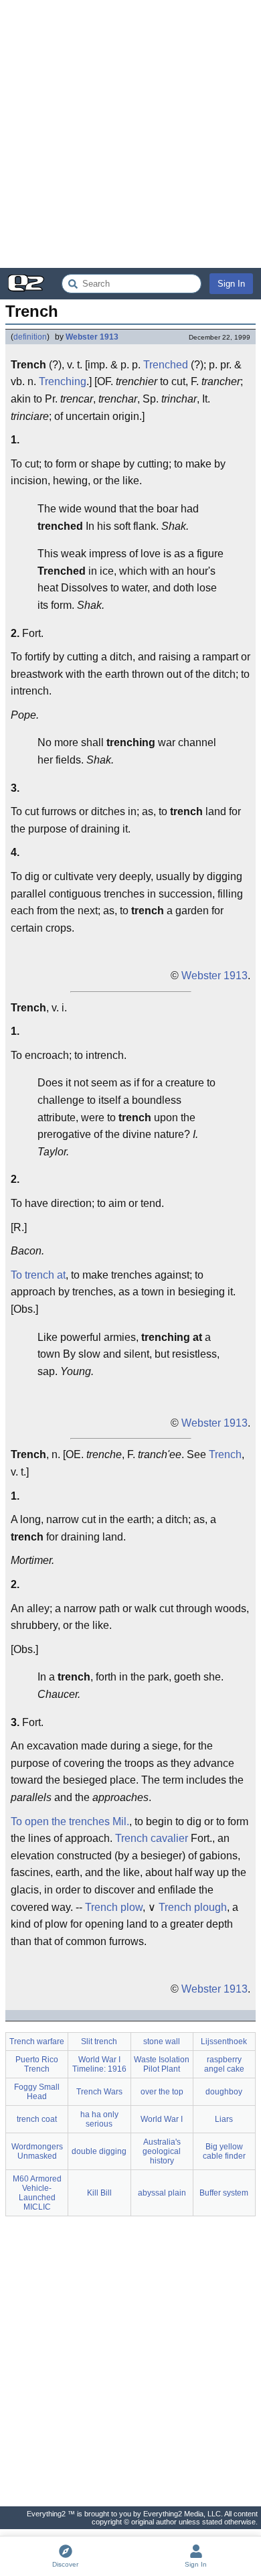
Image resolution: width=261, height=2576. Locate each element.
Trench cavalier (152, 1838)
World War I (162, 2119)
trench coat (37, 2119)
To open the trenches (60, 1821)
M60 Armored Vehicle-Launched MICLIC (37, 2193)
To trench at (38, 1275)
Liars (224, 2119)
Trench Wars (99, 2092)
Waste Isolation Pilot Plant (162, 2064)
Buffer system (224, 2193)
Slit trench (99, 2042)
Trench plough (193, 1907)
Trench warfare (37, 2042)
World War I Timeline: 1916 (99, 2064)
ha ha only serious (99, 2119)
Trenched (166, 365)
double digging (99, 2151)
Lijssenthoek (224, 2042)
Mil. (121, 1821)
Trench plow (114, 1907)
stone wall (162, 2042)
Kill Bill (99, 2193)
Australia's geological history (162, 2151)
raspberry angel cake (224, 2064)
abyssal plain (162, 2193)
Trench (225, 1454)
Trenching (63, 381)
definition (30, 337)
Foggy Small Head (37, 2092)
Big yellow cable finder (224, 2151)
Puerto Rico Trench (37, 2064)
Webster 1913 (92, 337)
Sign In (231, 284)
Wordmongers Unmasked (37, 2151)
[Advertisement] (130, 134)
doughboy (224, 2092)
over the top (162, 2092)
